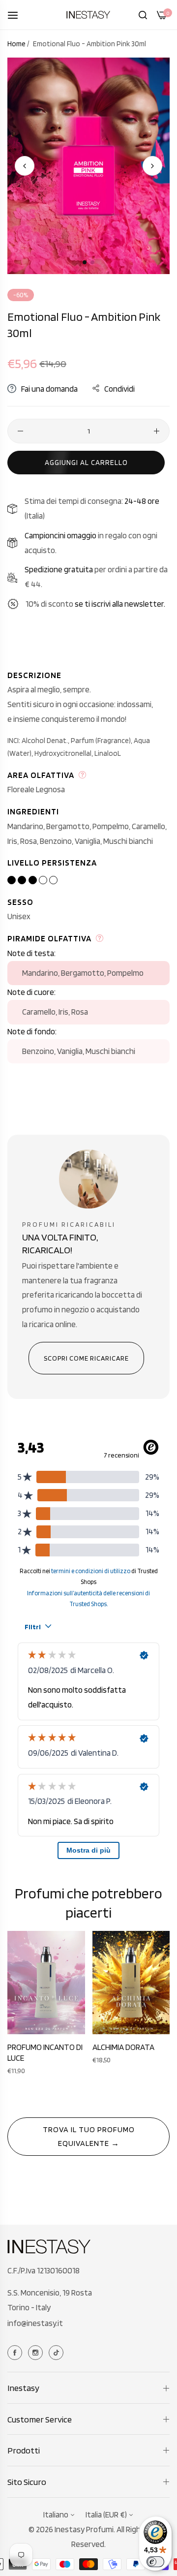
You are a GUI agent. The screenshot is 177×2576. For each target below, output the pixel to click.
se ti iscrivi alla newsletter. (120, 604)
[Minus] (20, 431)
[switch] (155, 2562)
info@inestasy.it (35, 2323)
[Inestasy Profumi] (88, 15)
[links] (16, 2352)
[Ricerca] (143, 15)
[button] (152, 166)
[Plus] (157, 431)
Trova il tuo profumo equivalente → (89, 2136)
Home (16, 44)
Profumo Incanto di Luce (45, 2052)
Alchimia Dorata (123, 2047)
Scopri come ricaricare (86, 1358)
